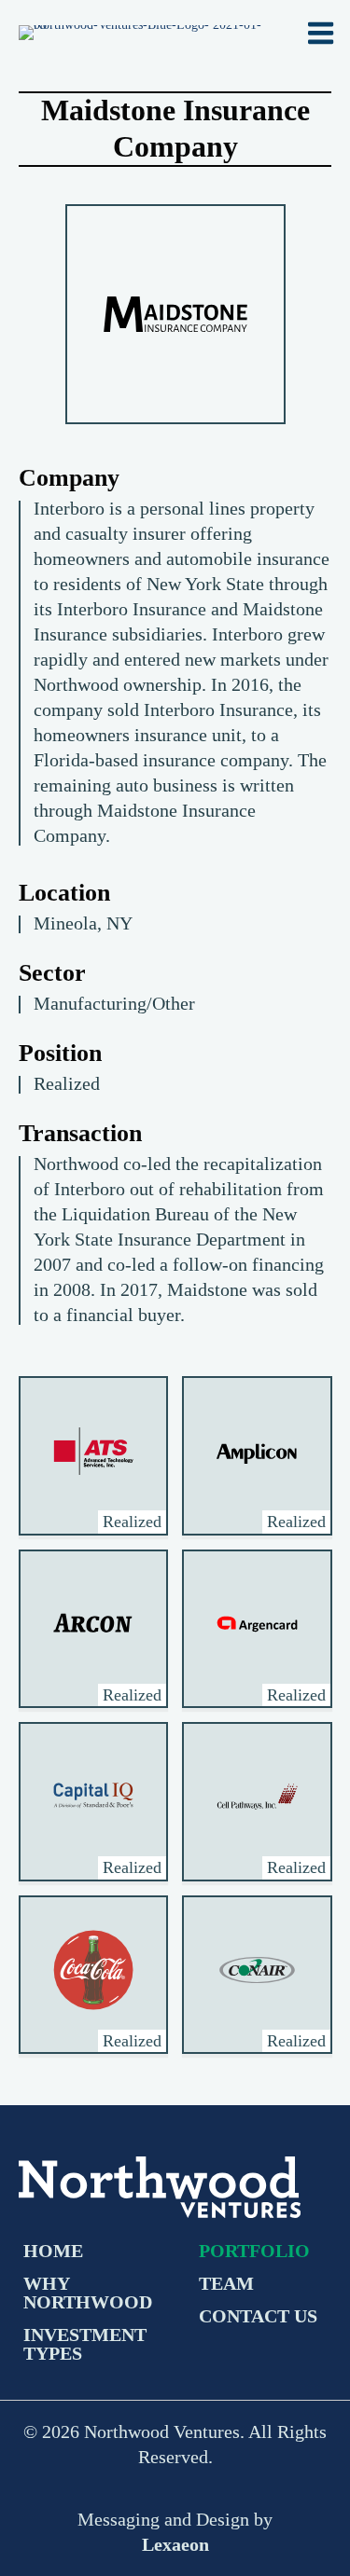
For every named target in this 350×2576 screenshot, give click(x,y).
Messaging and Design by (175, 2532)
